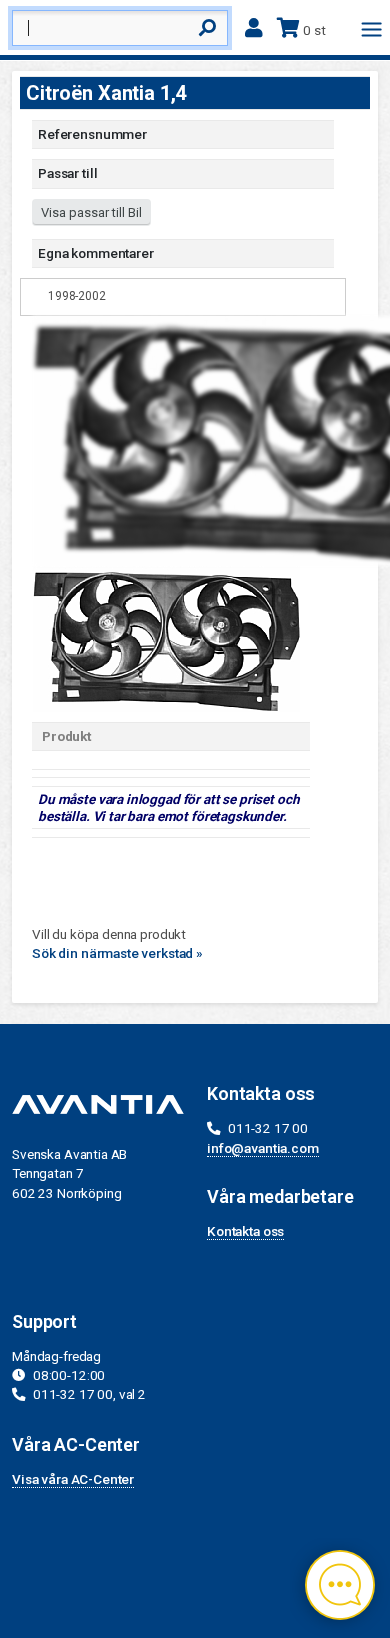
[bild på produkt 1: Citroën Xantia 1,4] (166, 637)
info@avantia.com (263, 1148)
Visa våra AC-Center (73, 1479)
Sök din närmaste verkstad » (117, 953)
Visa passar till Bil (91, 212)
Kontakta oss (245, 1231)
